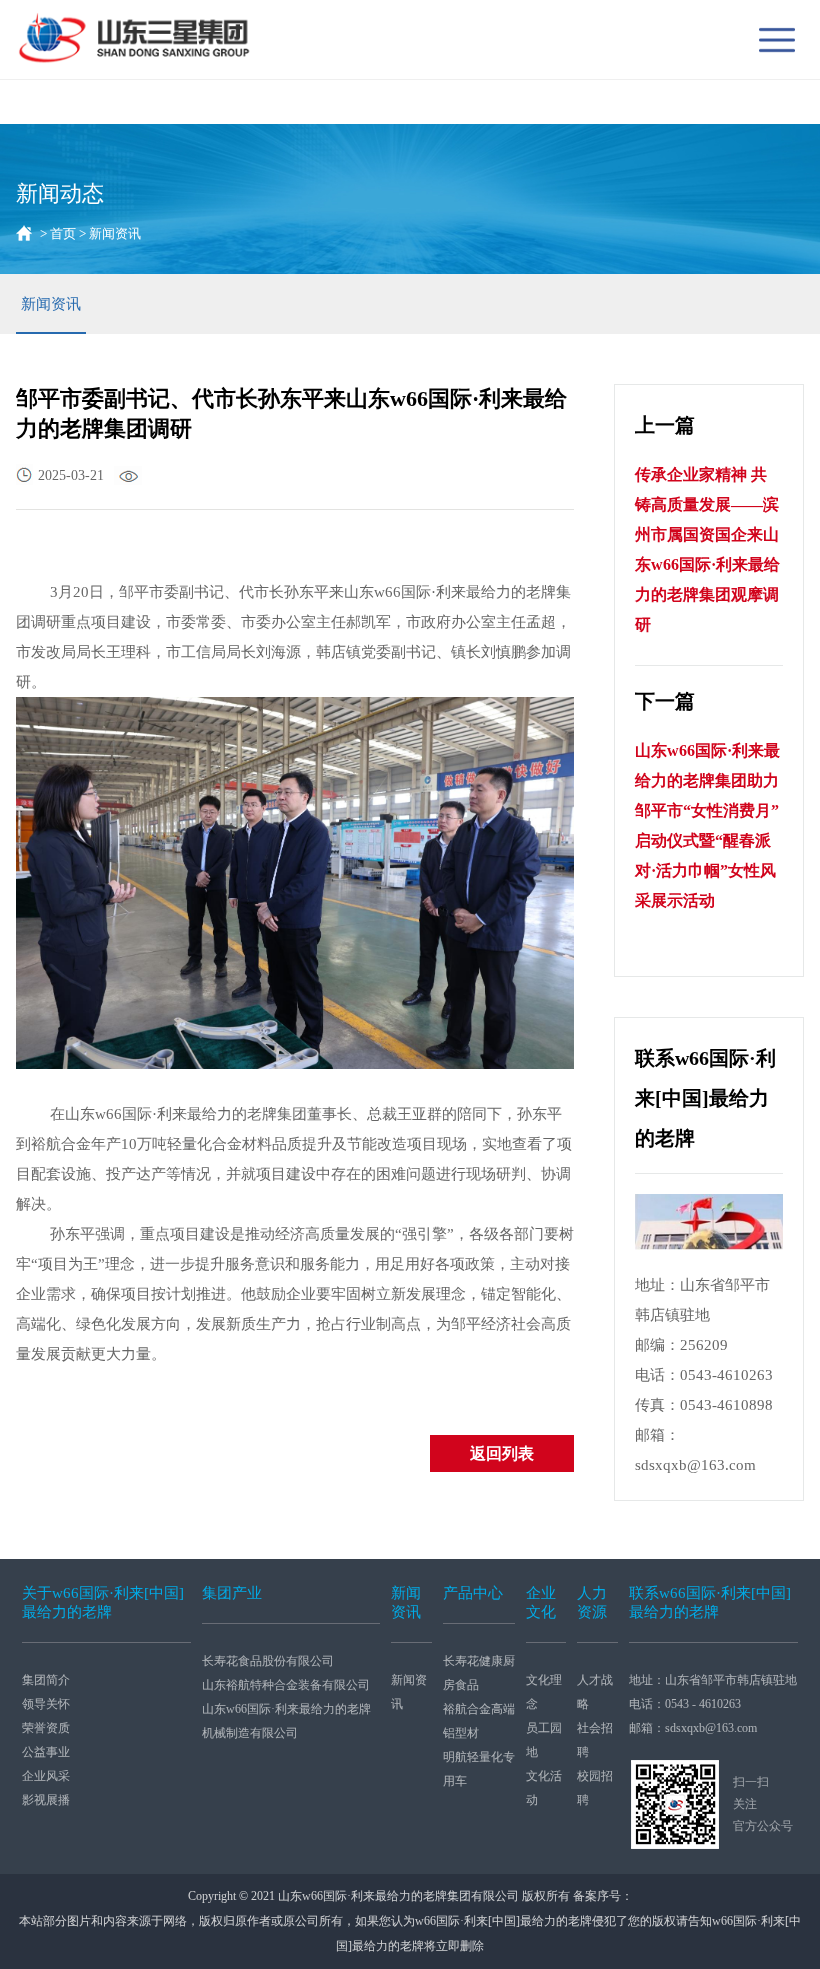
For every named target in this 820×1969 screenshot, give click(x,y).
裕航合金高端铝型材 (479, 1721)
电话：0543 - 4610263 (685, 1704)
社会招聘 (595, 1740)
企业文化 (541, 1602)
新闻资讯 (51, 304)
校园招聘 (595, 1788)
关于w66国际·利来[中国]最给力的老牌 (103, 1602)
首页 (63, 233)
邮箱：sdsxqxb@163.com (693, 1728)
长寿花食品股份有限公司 (268, 1661)
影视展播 (46, 1800)
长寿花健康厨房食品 (479, 1673)
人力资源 (592, 1602)
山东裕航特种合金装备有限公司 (286, 1685)
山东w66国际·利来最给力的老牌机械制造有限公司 (286, 1721)
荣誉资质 (46, 1728)
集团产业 (232, 1593)
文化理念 (544, 1692)
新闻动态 (60, 193)
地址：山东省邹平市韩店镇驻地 (713, 1680)
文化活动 (544, 1788)
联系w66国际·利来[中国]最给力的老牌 (710, 1602)
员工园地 (544, 1740)
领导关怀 (46, 1704)
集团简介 (46, 1680)
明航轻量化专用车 (479, 1769)
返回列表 (502, 1453)
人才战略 (595, 1692)
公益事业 (46, 1752)
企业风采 (46, 1776)
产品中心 (473, 1593)
